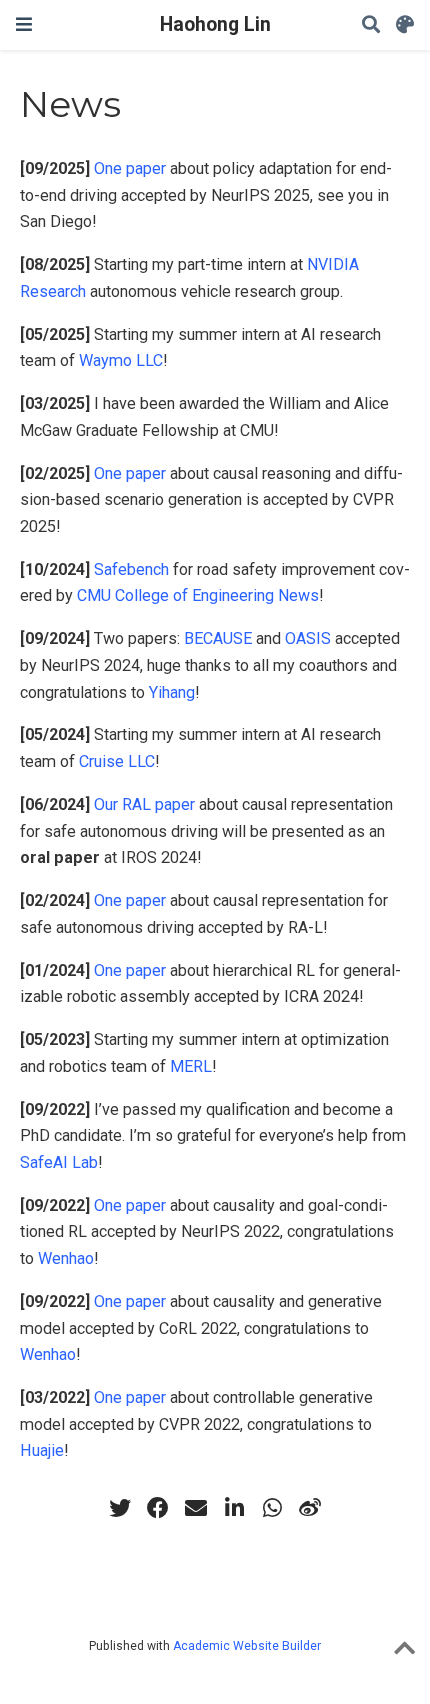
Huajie (42, 1450)
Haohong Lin (215, 24)
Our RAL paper (144, 804)
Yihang (172, 692)
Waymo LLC (121, 360)
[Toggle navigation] (24, 24)
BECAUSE (218, 638)
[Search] (371, 25)
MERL (191, 1066)
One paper (130, 168)
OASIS (308, 638)
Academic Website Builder (247, 1646)
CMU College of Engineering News (198, 595)
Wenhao (66, 1258)
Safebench (131, 569)
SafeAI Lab (59, 1162)
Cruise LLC (117, 761)
